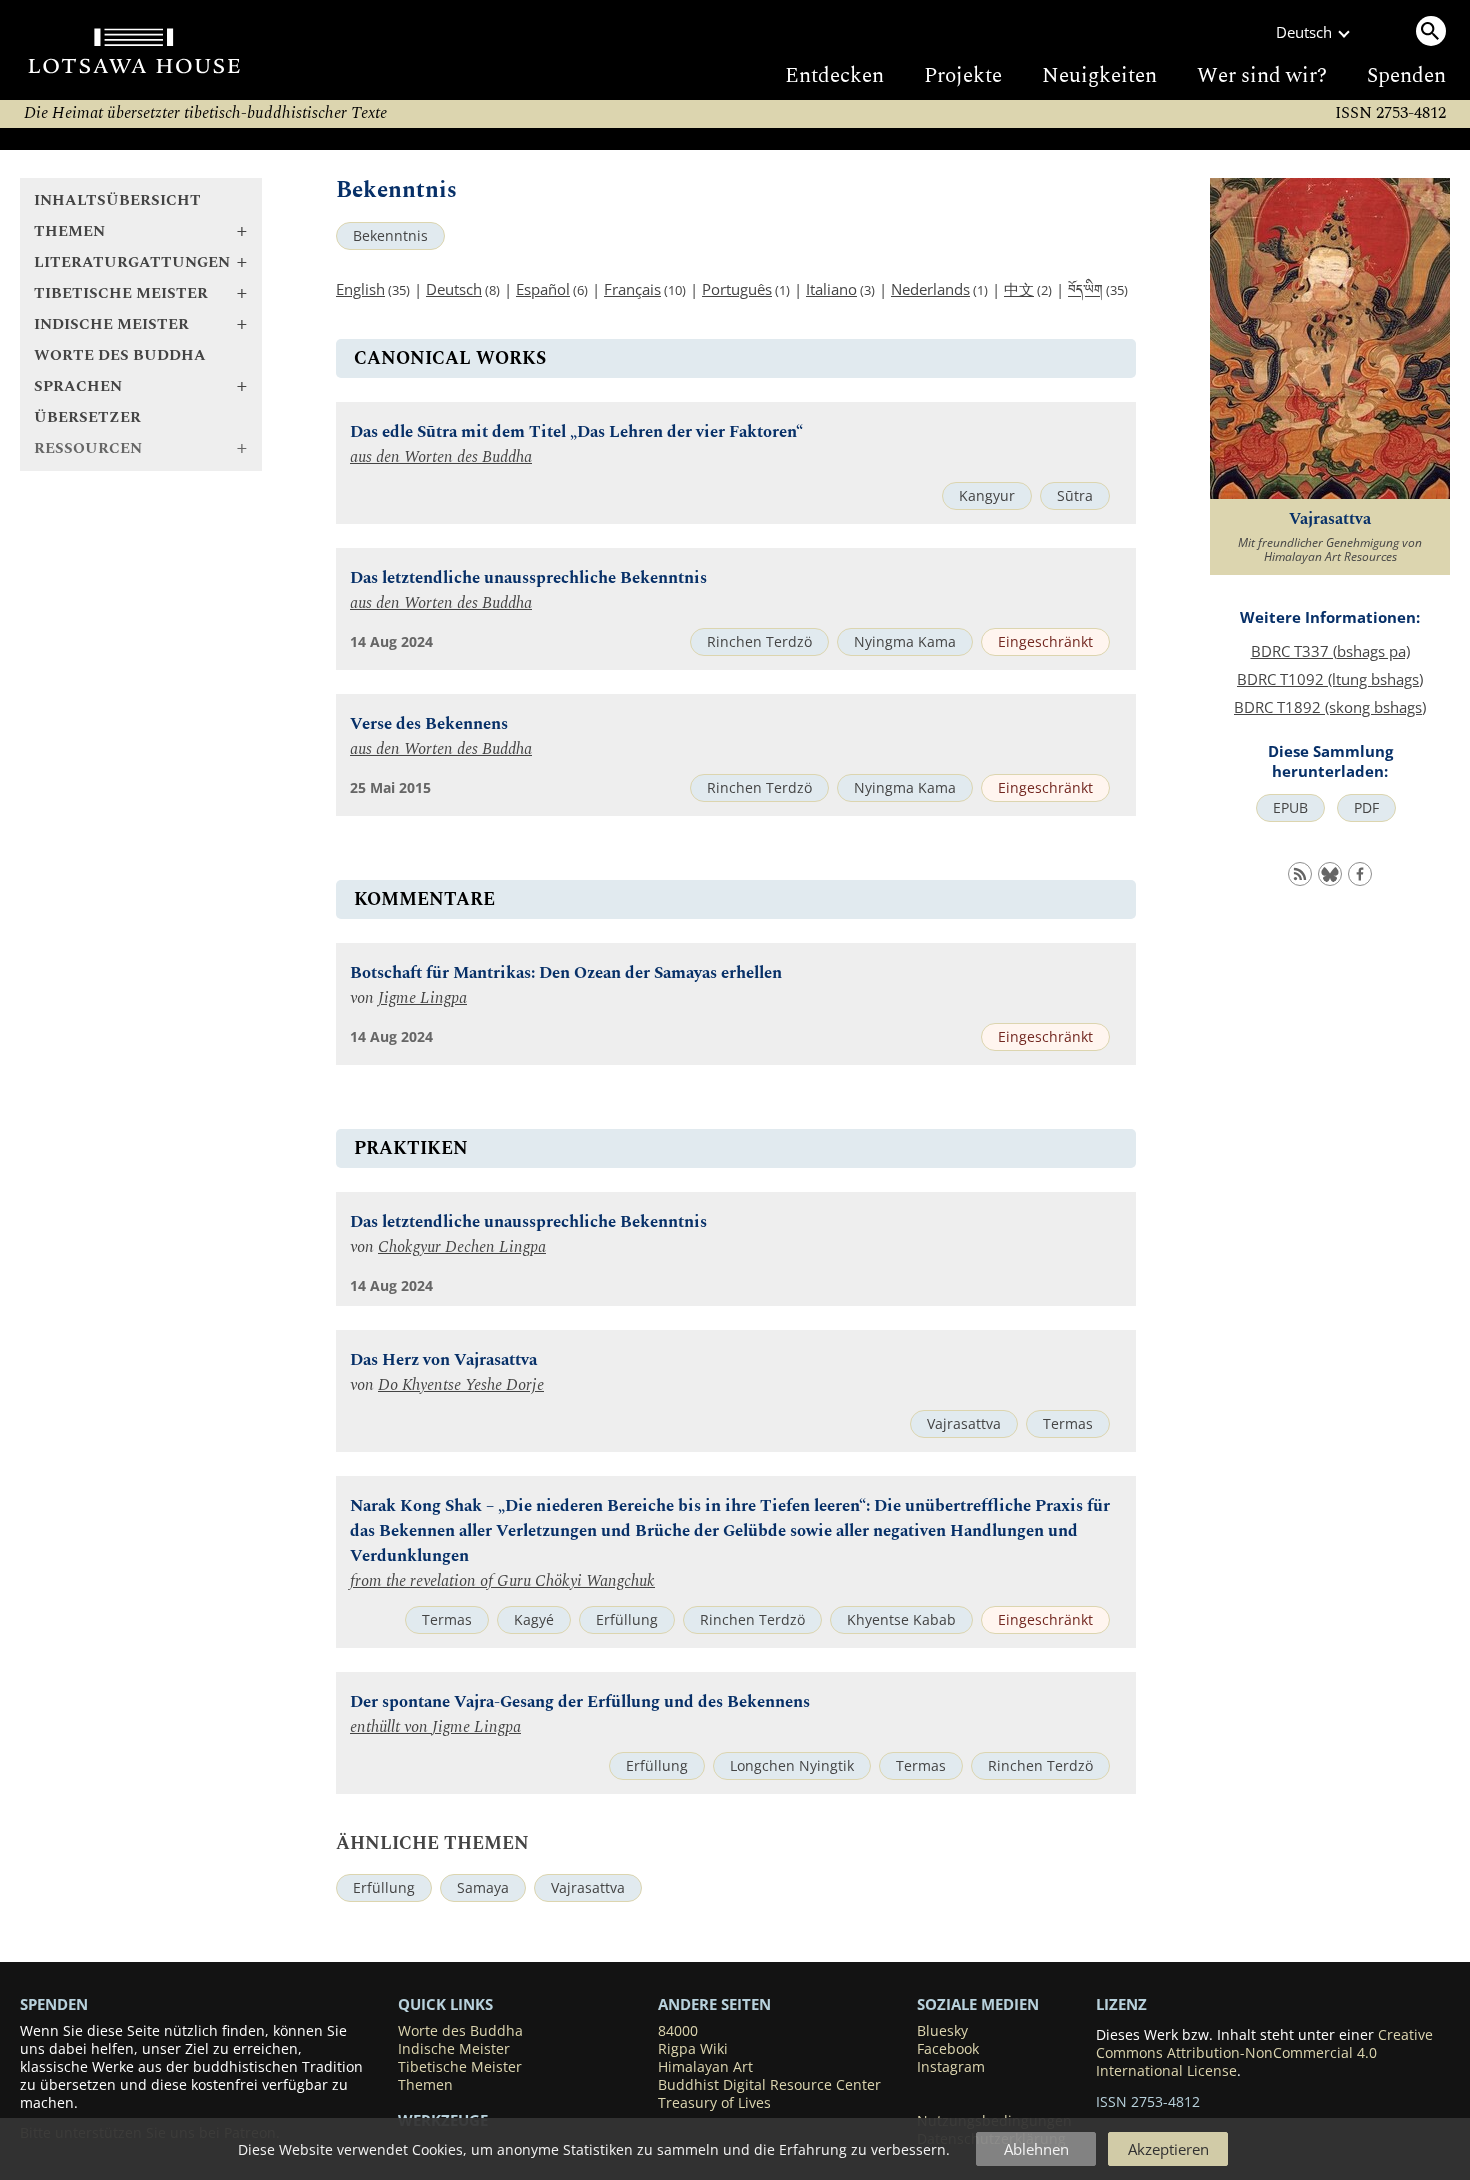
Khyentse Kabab (901, 1620)
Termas (1068, 1424)
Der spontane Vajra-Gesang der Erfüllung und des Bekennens (580, 1702)
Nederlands (930, 289)
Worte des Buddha (120, 355)
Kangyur (987, 496)
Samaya (483, 1888)
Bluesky (942, 2031)
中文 (1019, 289)
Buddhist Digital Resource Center (769, 2085)
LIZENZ (1121, 2004)
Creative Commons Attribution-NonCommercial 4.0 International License (1264, 2053)
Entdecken (834, 76)
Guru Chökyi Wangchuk (576, 1581)
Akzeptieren (1168, 2149)
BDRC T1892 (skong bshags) (1330, 707)
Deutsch (454, 289)
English (360, 289)
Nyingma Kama (905, 642)
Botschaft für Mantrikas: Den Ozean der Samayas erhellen (566, 973)
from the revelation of (423, 1581)
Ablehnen (1036, 2149)
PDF (1366, 808)
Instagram (951, 2067)
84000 (678, 2031)
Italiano (831, 289)
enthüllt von (391, 1727)
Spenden (1406, 76)
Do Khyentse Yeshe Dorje (461, 1385)
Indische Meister (454, 2049)
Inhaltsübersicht (117, 200)
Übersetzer (87, 417)
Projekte (963, 76)
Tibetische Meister (460, 2067)
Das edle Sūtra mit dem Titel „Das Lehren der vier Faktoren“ (576, 432)
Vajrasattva (964, 1424)
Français (632, 289)
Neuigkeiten (1099, 76)
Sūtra (1075, 496)
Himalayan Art (705, 2067)
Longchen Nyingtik (792, 1766)
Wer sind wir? (1262, 76)
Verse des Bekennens (429, 724)
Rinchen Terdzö (759, 642)
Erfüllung (627, 1620)
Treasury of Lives (714, 2103)
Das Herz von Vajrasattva (443, 1360)
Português (737, 289)
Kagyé (534, 1620)
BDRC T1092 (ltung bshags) (1330, 679)
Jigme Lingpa (422, 998)
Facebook (948, 2049)
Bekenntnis (390, 236)
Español (543, 289)
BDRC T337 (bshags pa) (1330, 651)
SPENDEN (54, 2004)
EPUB (1290, 808)
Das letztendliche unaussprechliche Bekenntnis (528, 578)
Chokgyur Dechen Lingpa (462, 1247)
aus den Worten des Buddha (441, 457)
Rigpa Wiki (693, 2049)
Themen (425, 2085)
